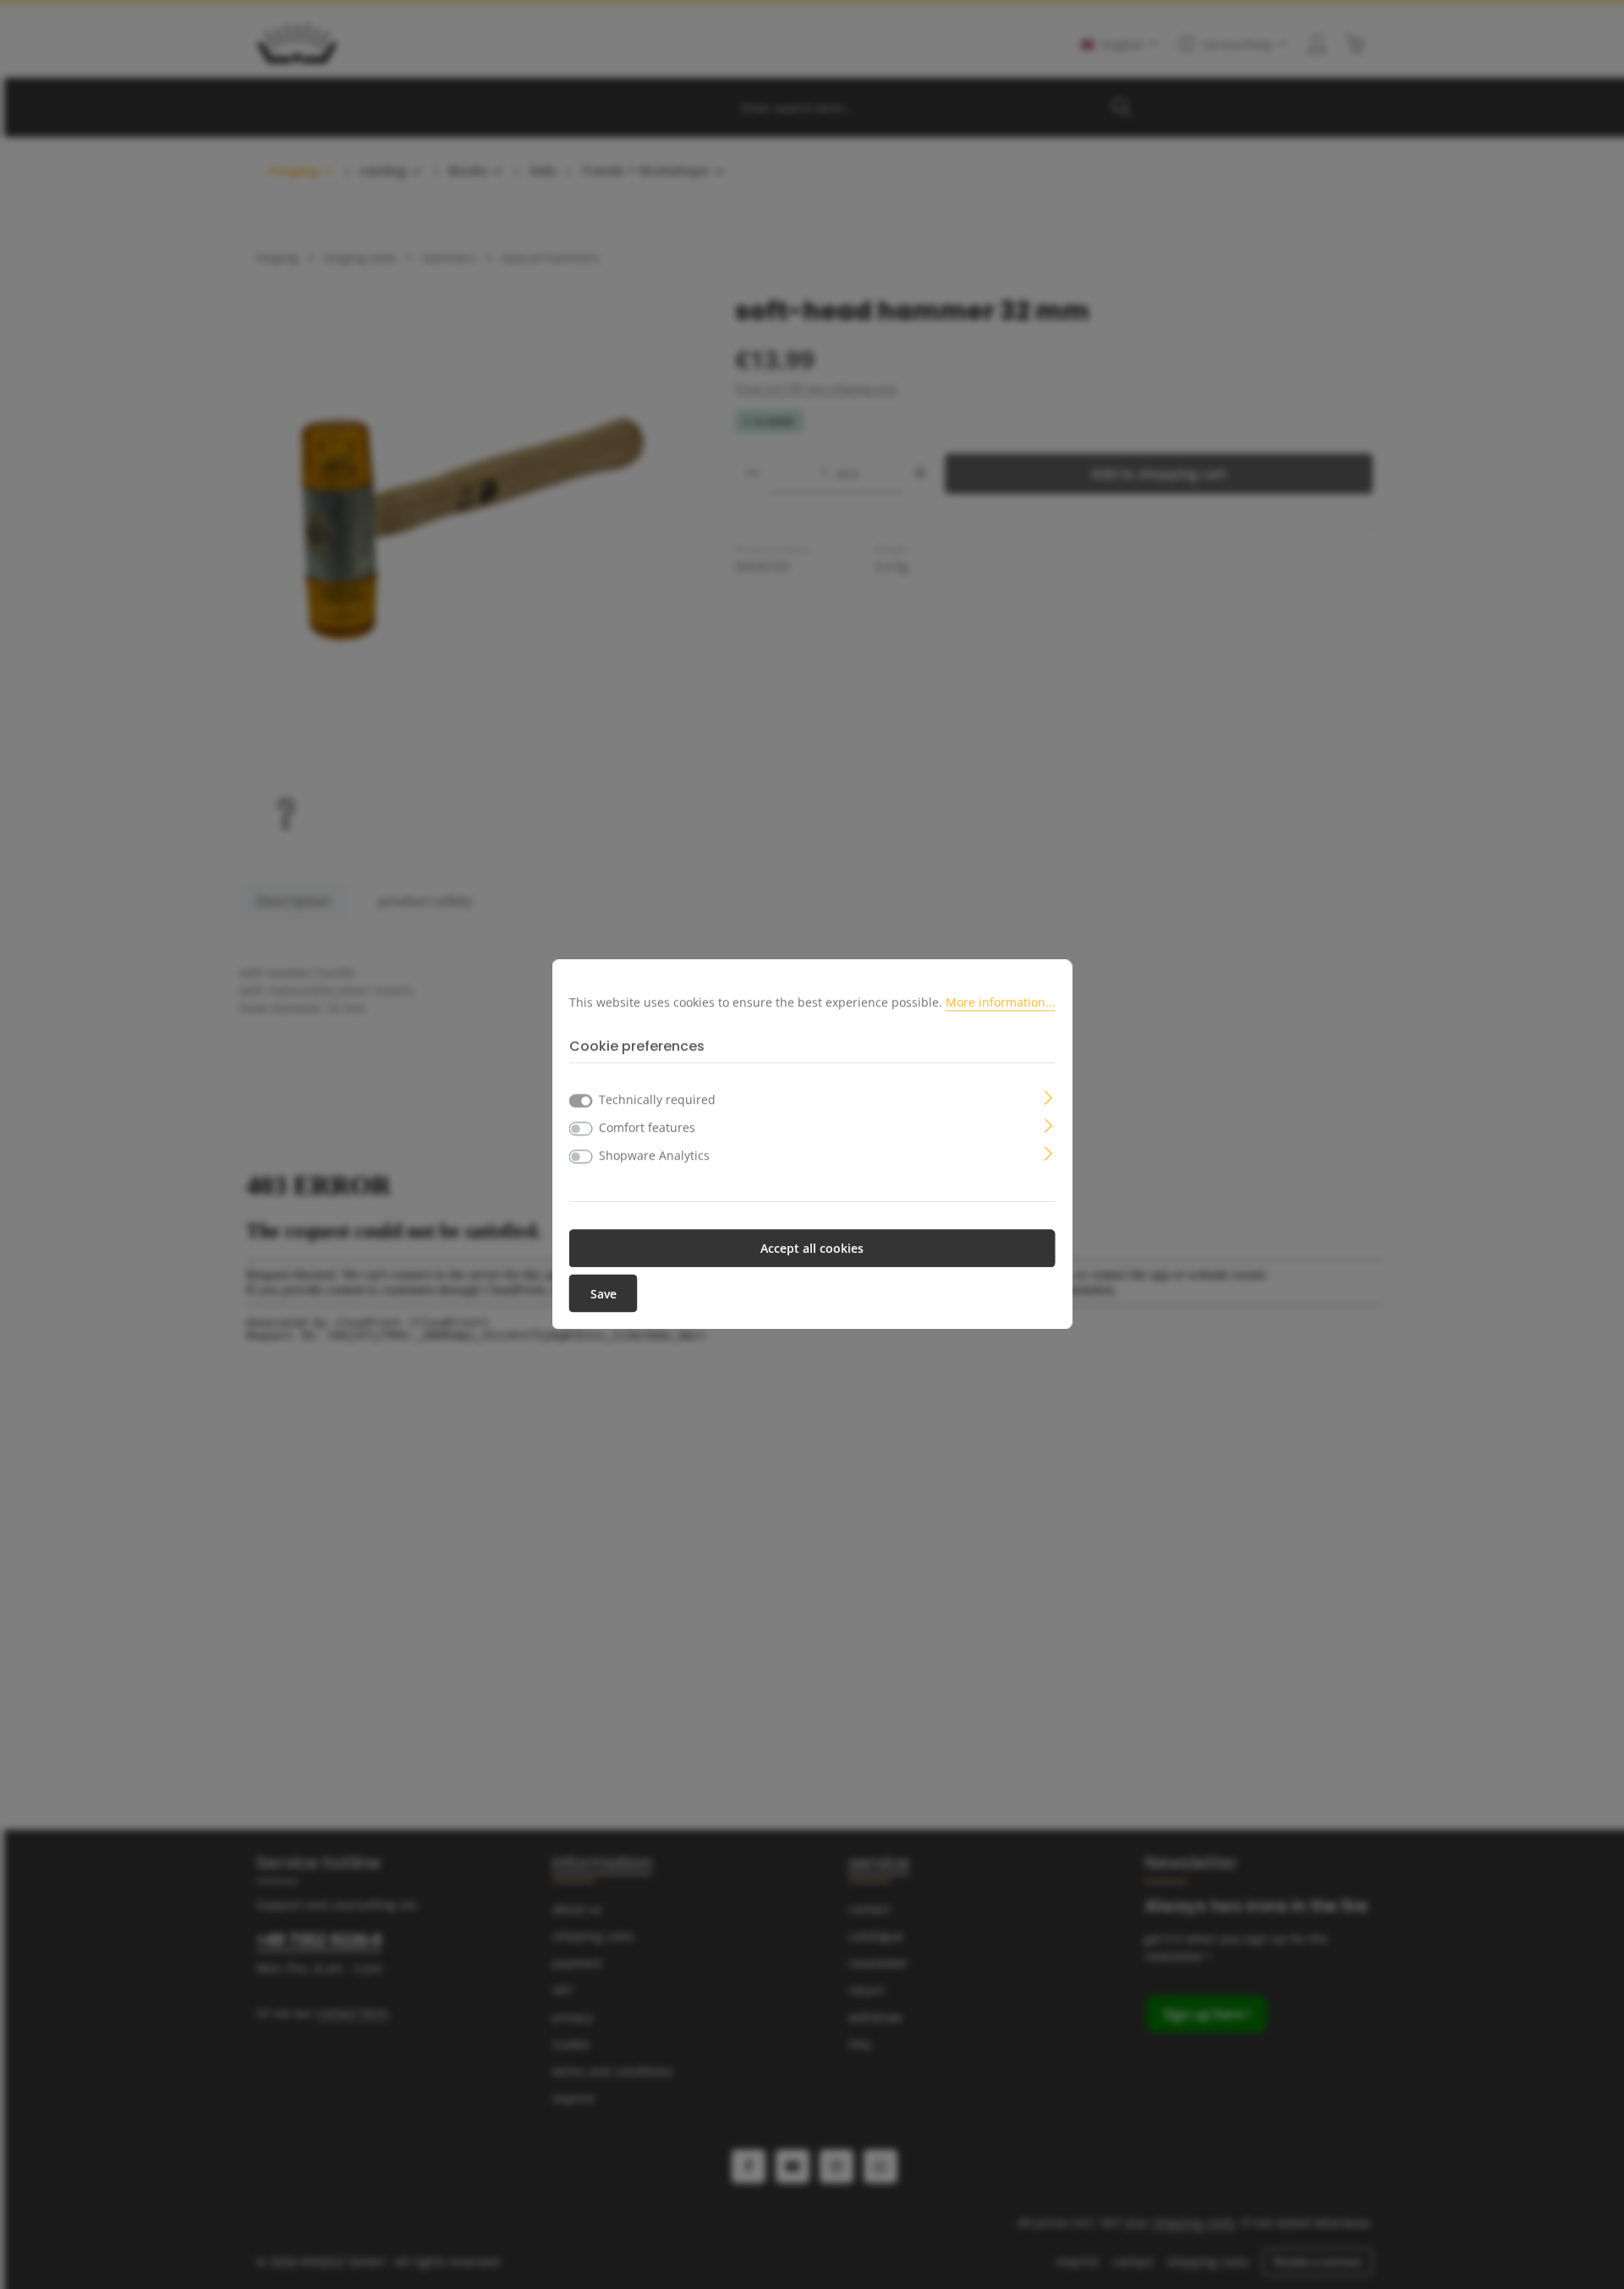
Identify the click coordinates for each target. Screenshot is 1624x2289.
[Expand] (1048, 1097)
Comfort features (647, 1128)
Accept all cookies (812, 1249)
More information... (1001, 1002)
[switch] (581, 1129)
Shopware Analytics (654, 1156)
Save (604, 1294)
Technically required (657, 1100)
